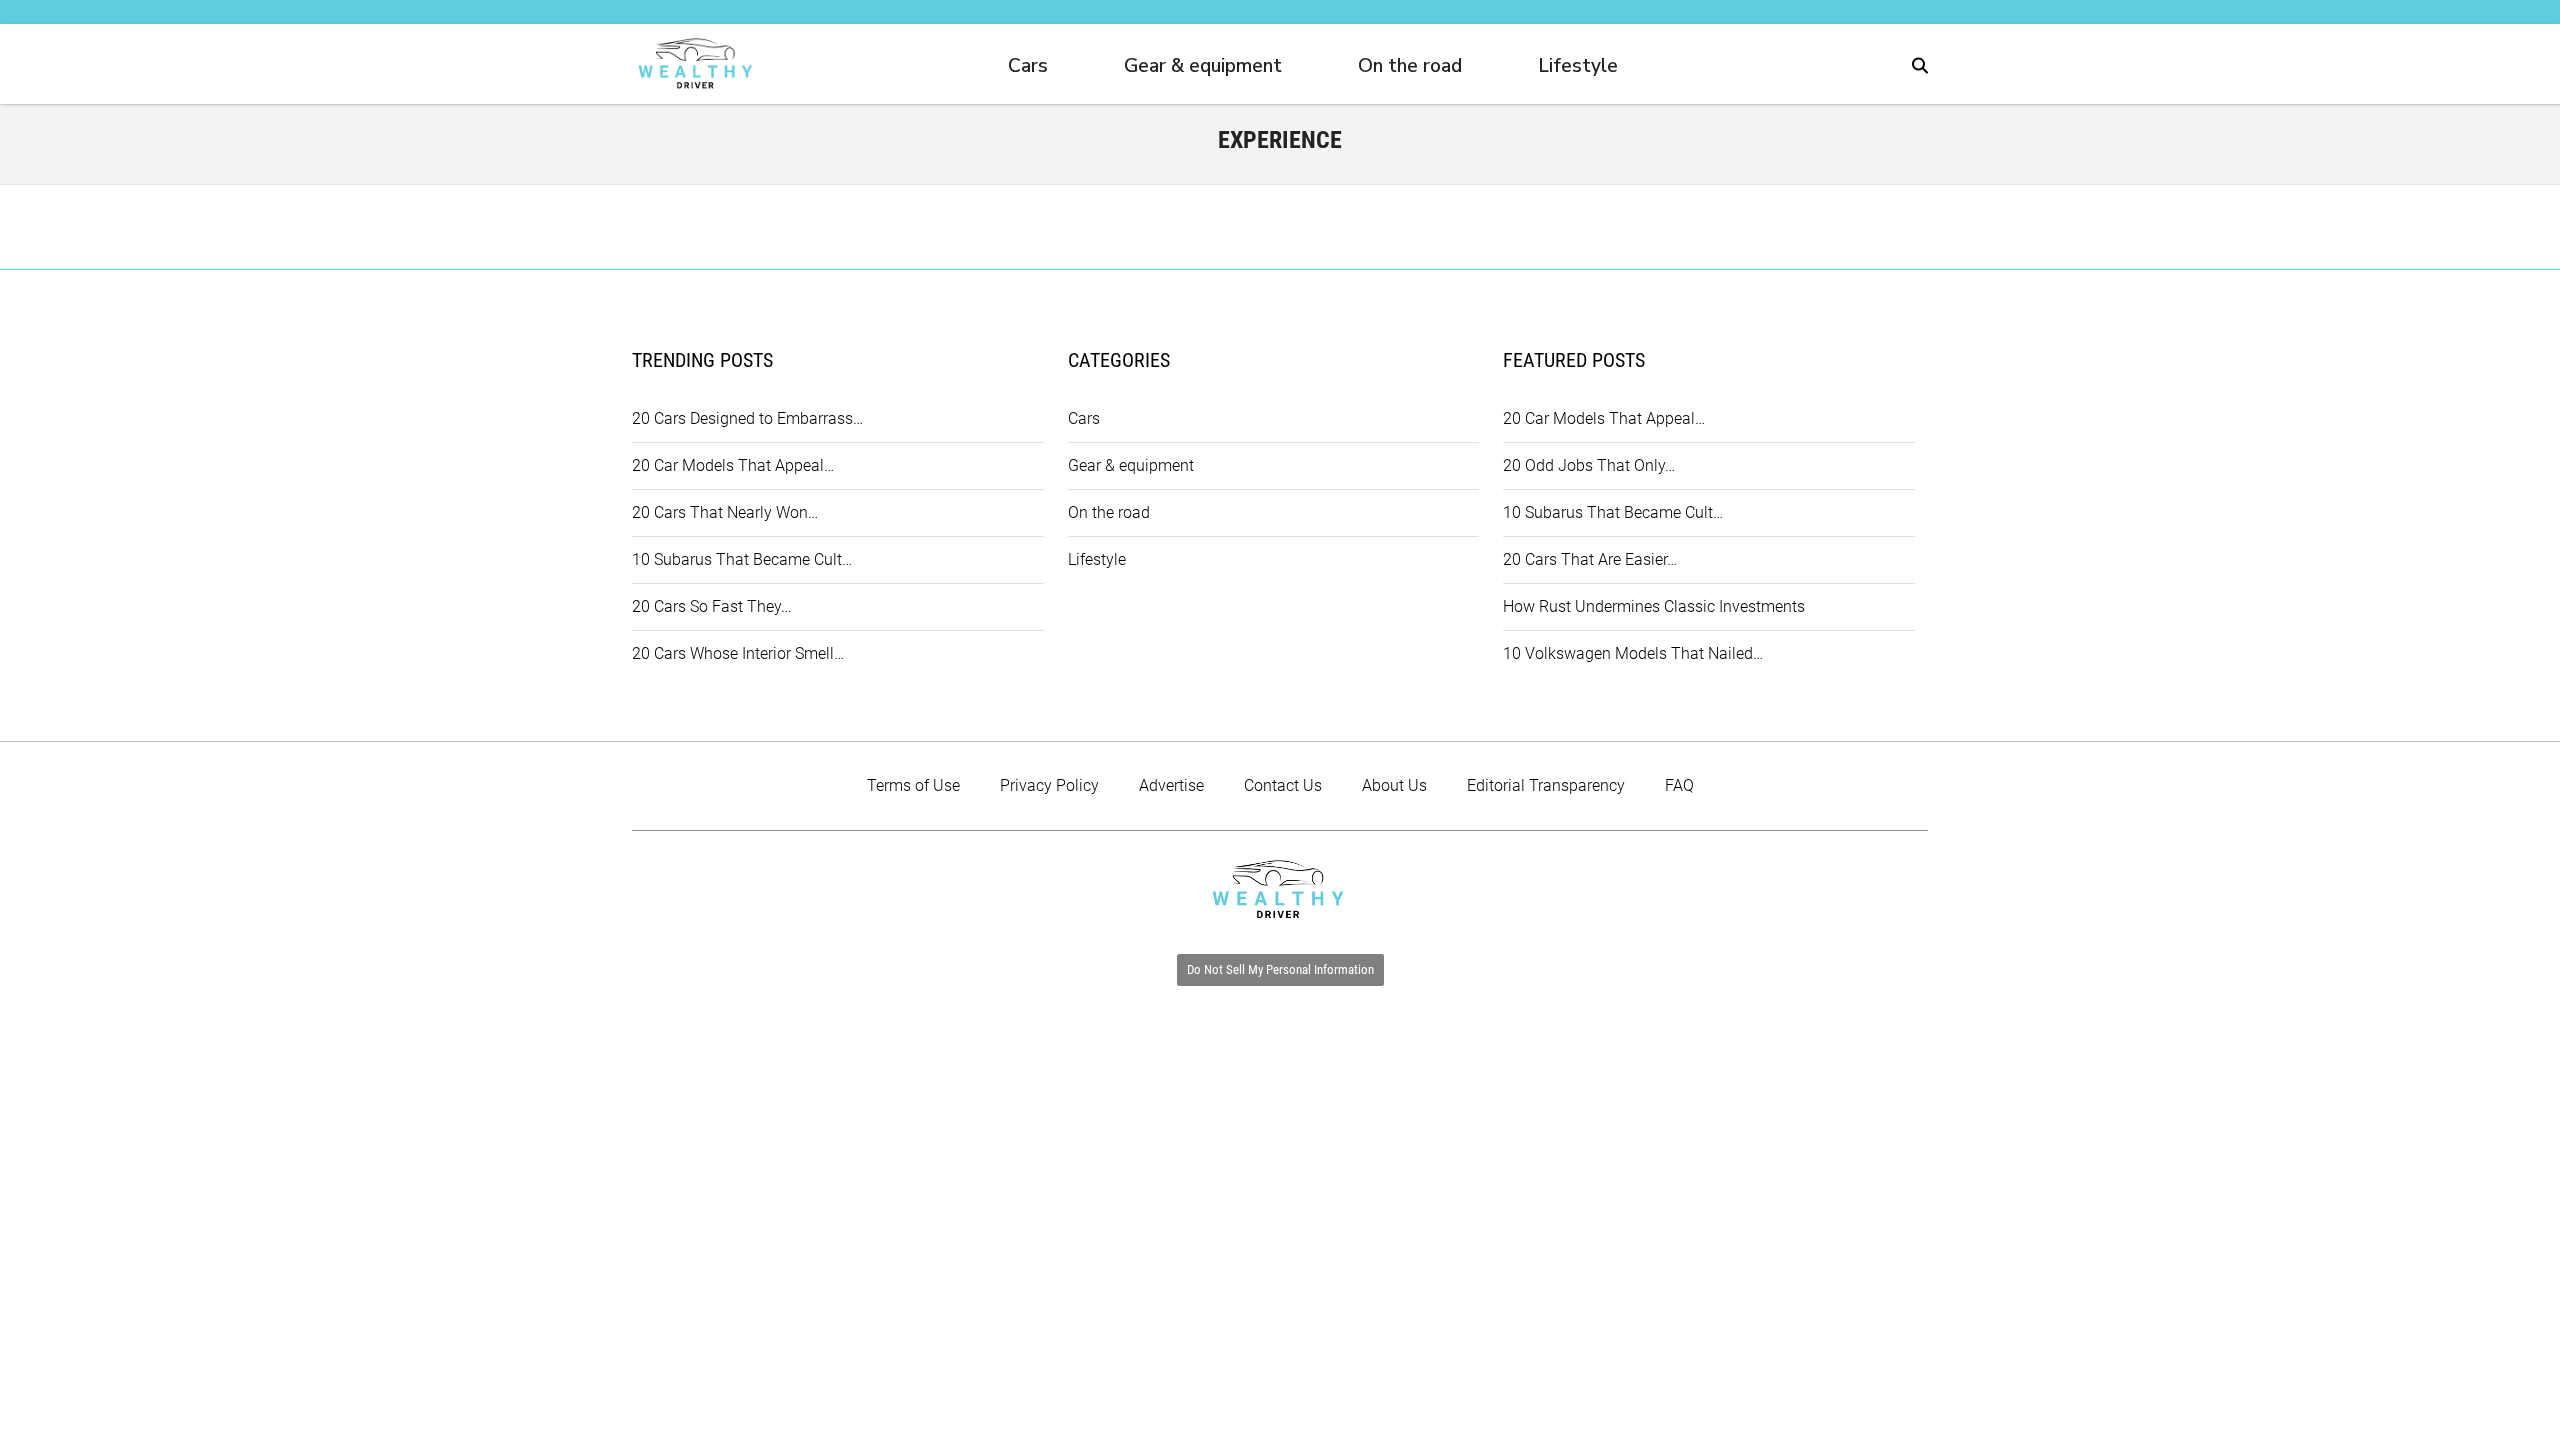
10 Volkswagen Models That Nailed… (1633, 653)
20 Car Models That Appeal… (733, 465)
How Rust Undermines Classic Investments (1654, 606)
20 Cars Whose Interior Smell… (738, 653)
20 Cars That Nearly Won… (725, 512)
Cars (1028, 66)
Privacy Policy (1049, 785)
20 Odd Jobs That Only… (1589, 465)
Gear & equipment (1203, 66)
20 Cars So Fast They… (711, 606)
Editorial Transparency (1546, 785)
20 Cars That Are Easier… (1590, 559)
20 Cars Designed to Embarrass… (747, 418)
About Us (1394, 785)
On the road (1410, 66)
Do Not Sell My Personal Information (1280, 969)
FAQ (1679, 785)
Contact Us (1283, 785)
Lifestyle (1578, 66)
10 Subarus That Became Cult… (742, 559)
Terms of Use (913, 785)
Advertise (1171, 785)
